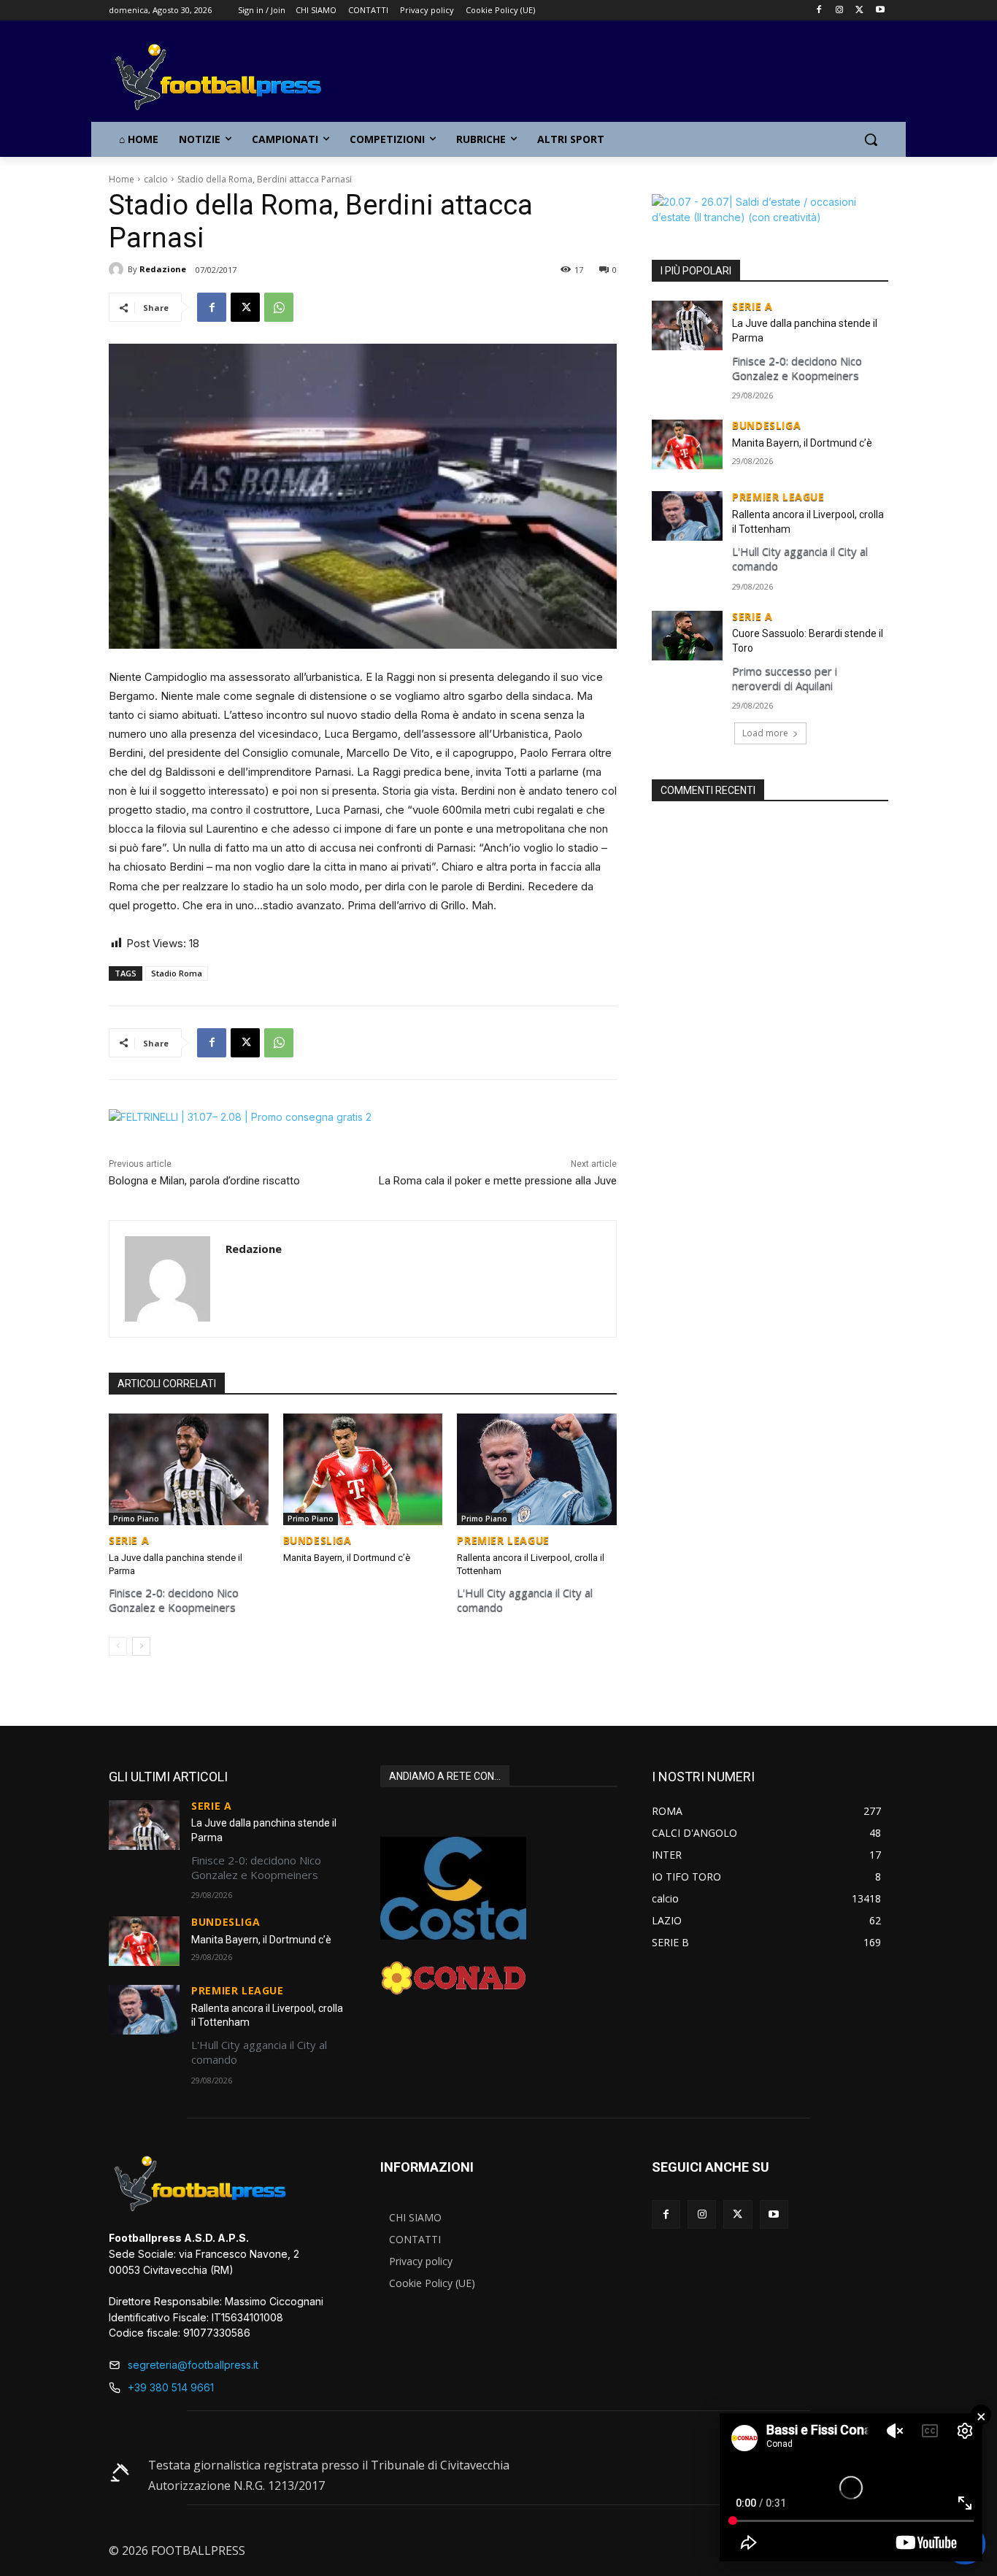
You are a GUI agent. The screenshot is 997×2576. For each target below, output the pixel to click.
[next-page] (141, 1646)
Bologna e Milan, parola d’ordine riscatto (204, 1181)
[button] (871, 139)
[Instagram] (840, 11)
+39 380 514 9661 (171, 2387)
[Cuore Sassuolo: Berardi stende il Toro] (687, 636)
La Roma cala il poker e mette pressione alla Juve (498, 1181)
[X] (859, 11)
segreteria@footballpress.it (193, 2365)
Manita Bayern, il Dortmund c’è (347, 1558)
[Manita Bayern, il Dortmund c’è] (363, 1469)
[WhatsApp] (279, 307)
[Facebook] (819, 11)
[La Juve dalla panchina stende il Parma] (189, 1469)
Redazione (163, 269)
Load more (765, 733)
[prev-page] (118, 1646)
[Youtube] (880, 11)
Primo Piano (136, 1519)
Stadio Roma (177, 973)
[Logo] (226, 78)
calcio (156, 179)
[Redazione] (118, 269)
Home (122, 179)
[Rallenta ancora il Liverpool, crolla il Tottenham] (537, 1469)
